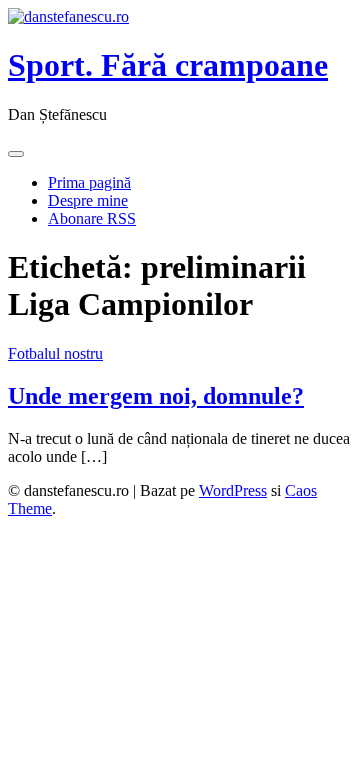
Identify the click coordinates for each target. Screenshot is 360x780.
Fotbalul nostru (55, 353)
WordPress (233, 490)
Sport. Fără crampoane (168, 65)
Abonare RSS (92, 218)
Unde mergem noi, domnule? (156, 396)
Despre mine (88, 200)
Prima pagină (89, 182)
